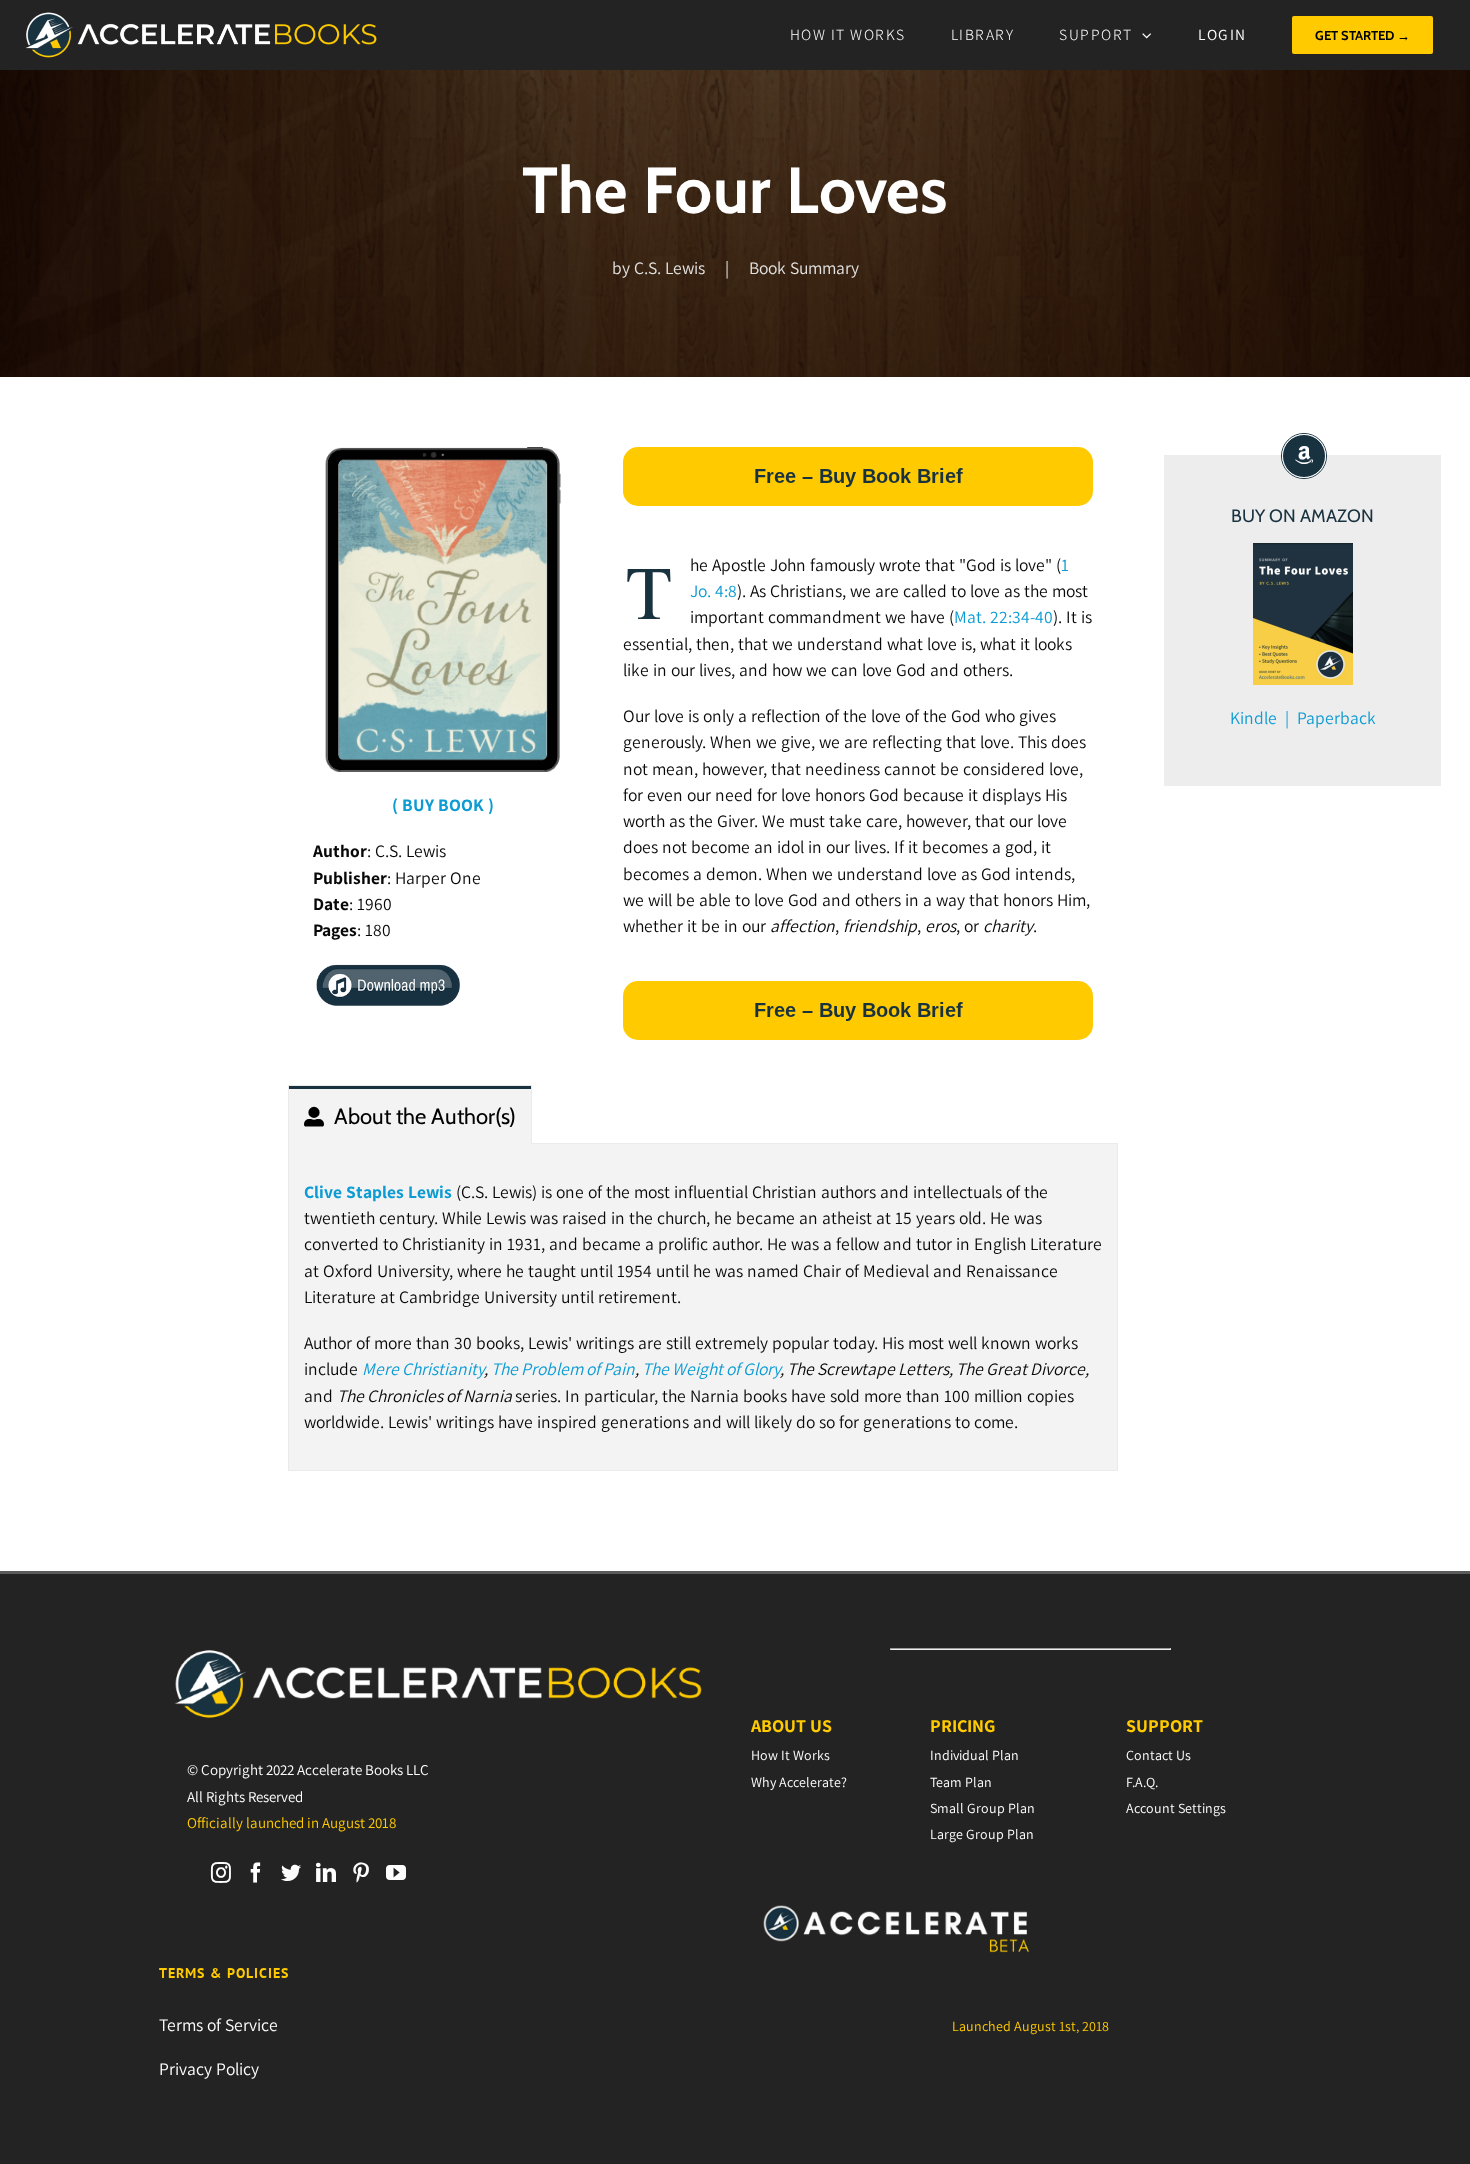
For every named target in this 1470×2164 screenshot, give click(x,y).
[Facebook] (256, 1873)
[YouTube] (396, 1873)
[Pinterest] (361, 1873)
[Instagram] (221, 1873)
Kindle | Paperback (1303, 717)
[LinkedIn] (326, 1873)
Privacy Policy (209, 2068)
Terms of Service (218, 2024)
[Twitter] (291, 1873)
